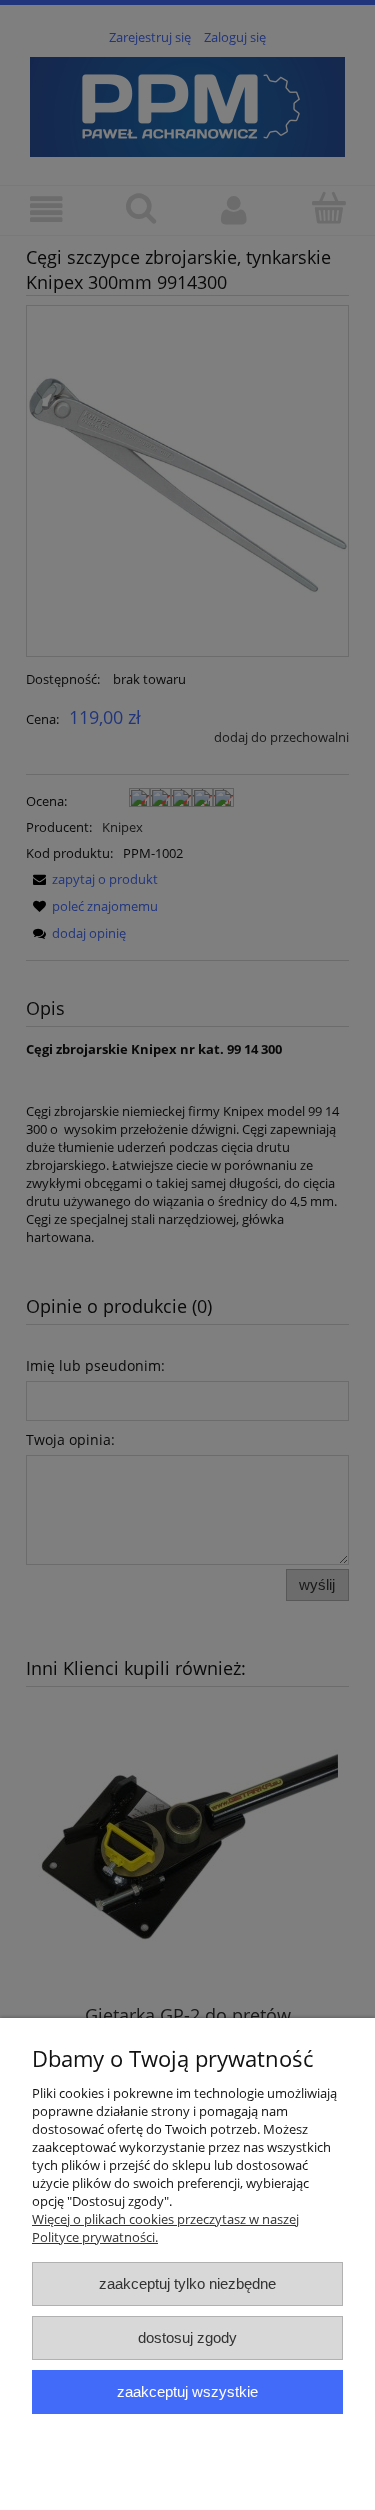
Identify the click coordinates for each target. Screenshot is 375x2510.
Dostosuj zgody (187, 2337)
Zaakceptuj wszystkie (187, 2391)
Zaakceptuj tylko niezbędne (187, 2283)
